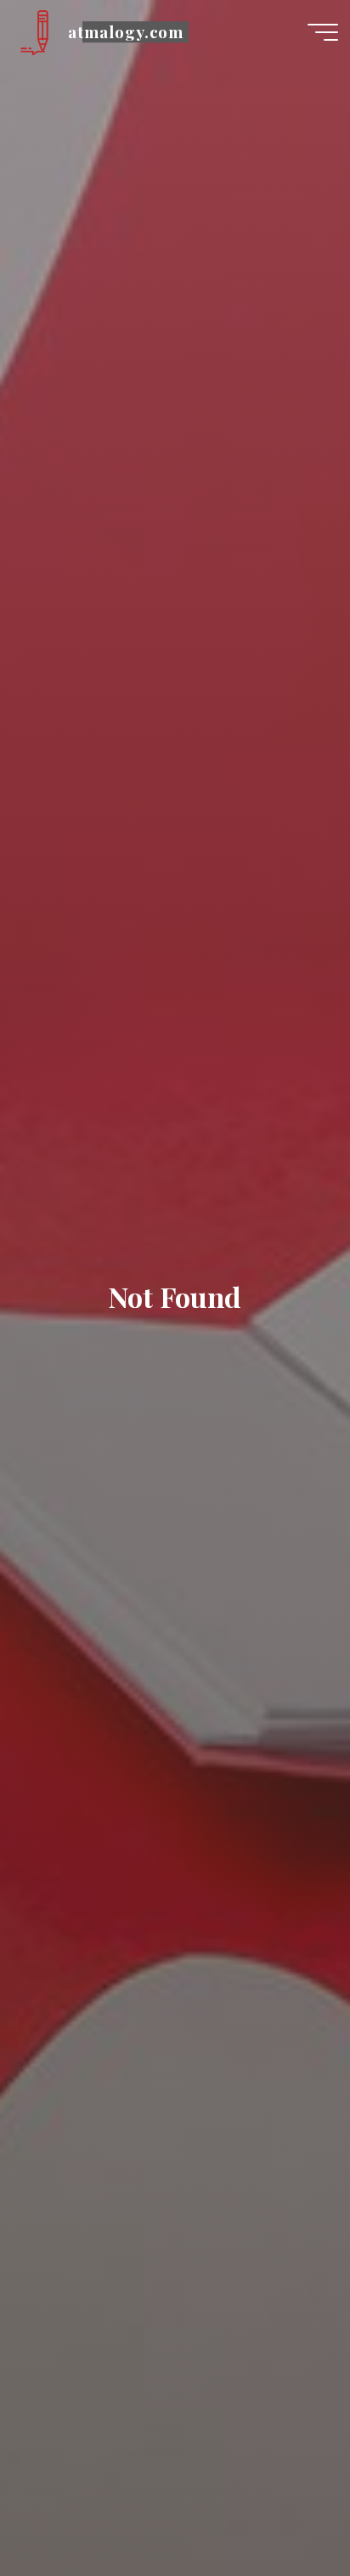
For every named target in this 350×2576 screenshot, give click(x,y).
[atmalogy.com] (34, 31)
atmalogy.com (126, 32)
